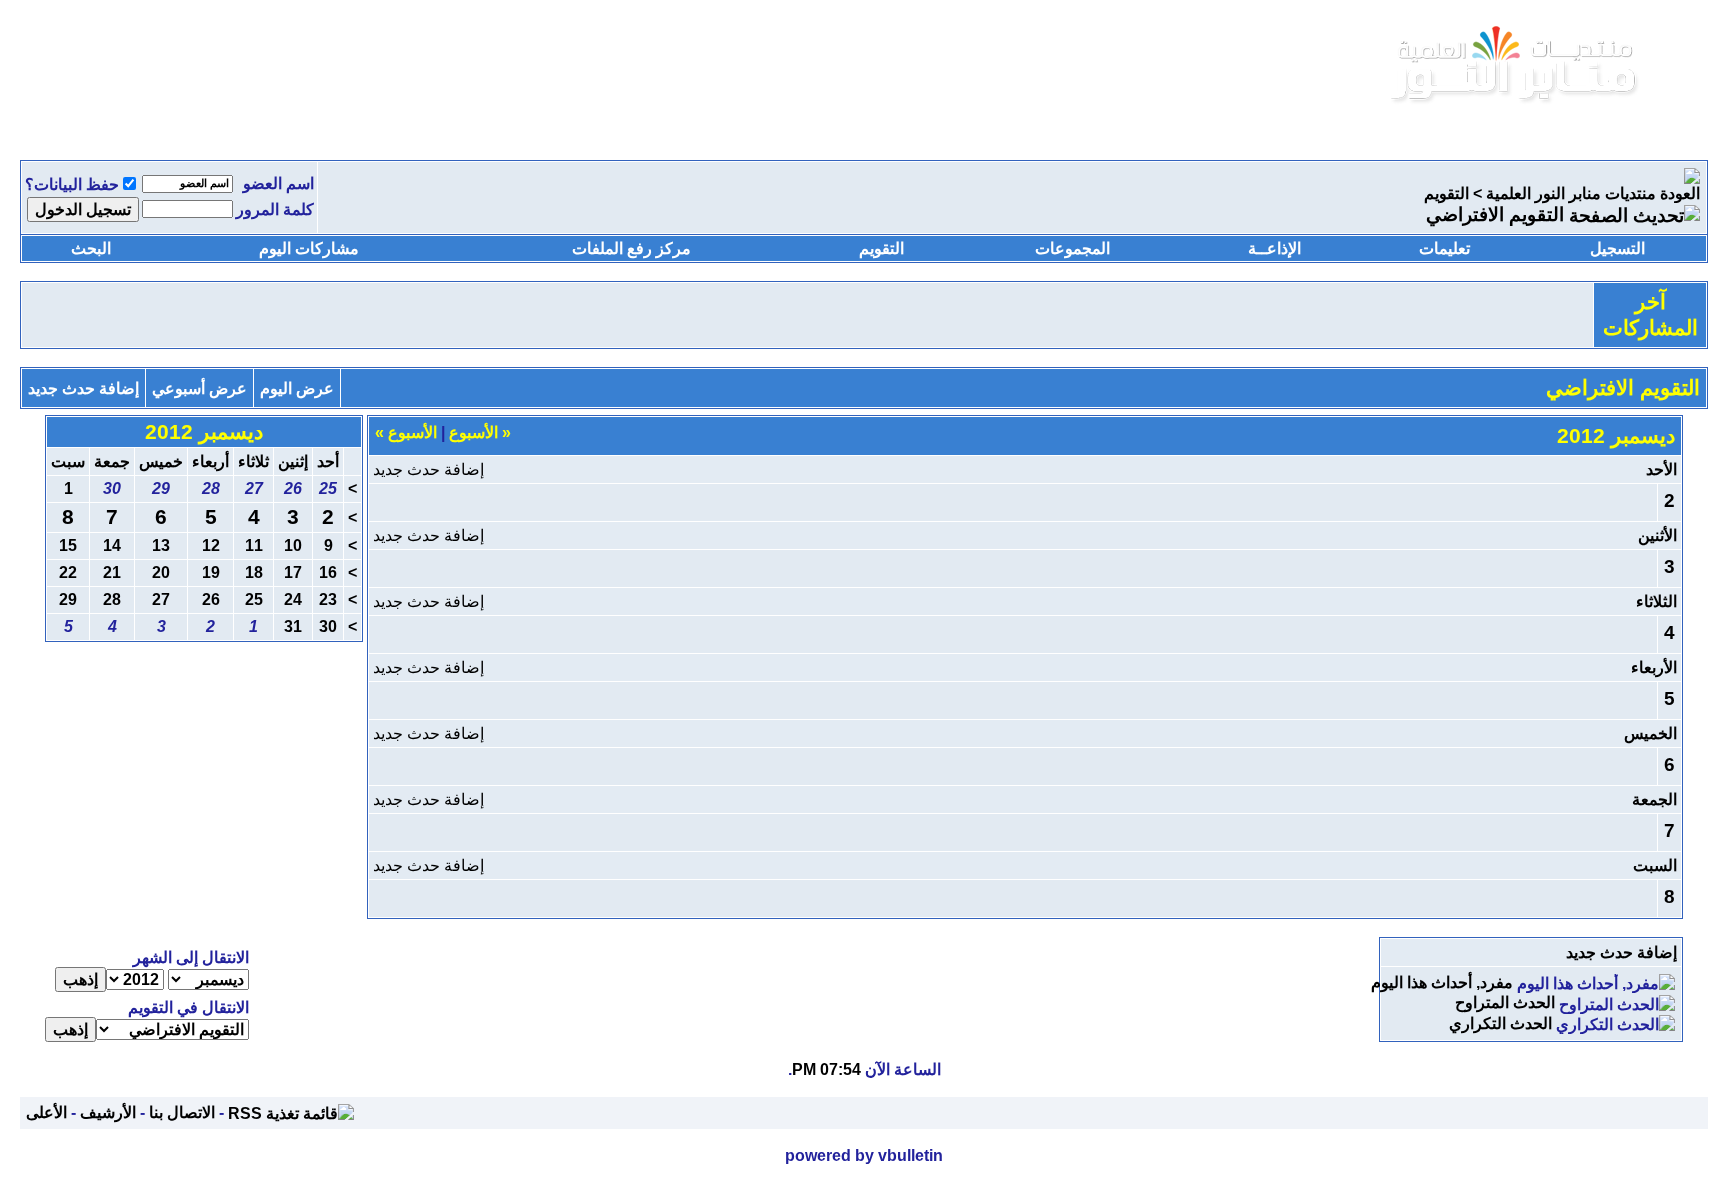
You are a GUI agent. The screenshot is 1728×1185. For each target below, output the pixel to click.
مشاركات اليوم (309, 248)
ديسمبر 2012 (204, 432)
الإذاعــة (1274, 248)
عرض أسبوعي (199, 388)
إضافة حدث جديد (83, 388)
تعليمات (1444, 248)
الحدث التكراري (1500, 1023)
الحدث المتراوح (1505, 1002)
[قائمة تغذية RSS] (291, 1112)
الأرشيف (108, 1112)
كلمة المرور (275, 209)
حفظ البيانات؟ (72, 184)
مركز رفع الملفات (631, 248)
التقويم (1446, 193)
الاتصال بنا (182, 1112)
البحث (91, 248)
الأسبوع (480, 432)
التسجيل (1617, 248)
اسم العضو (278, 183)
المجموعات (1072, 248)
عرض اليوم (297, 388)
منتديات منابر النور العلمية (1571, 193)
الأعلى (46, 1112)
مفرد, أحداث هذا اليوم (1442, 982)
